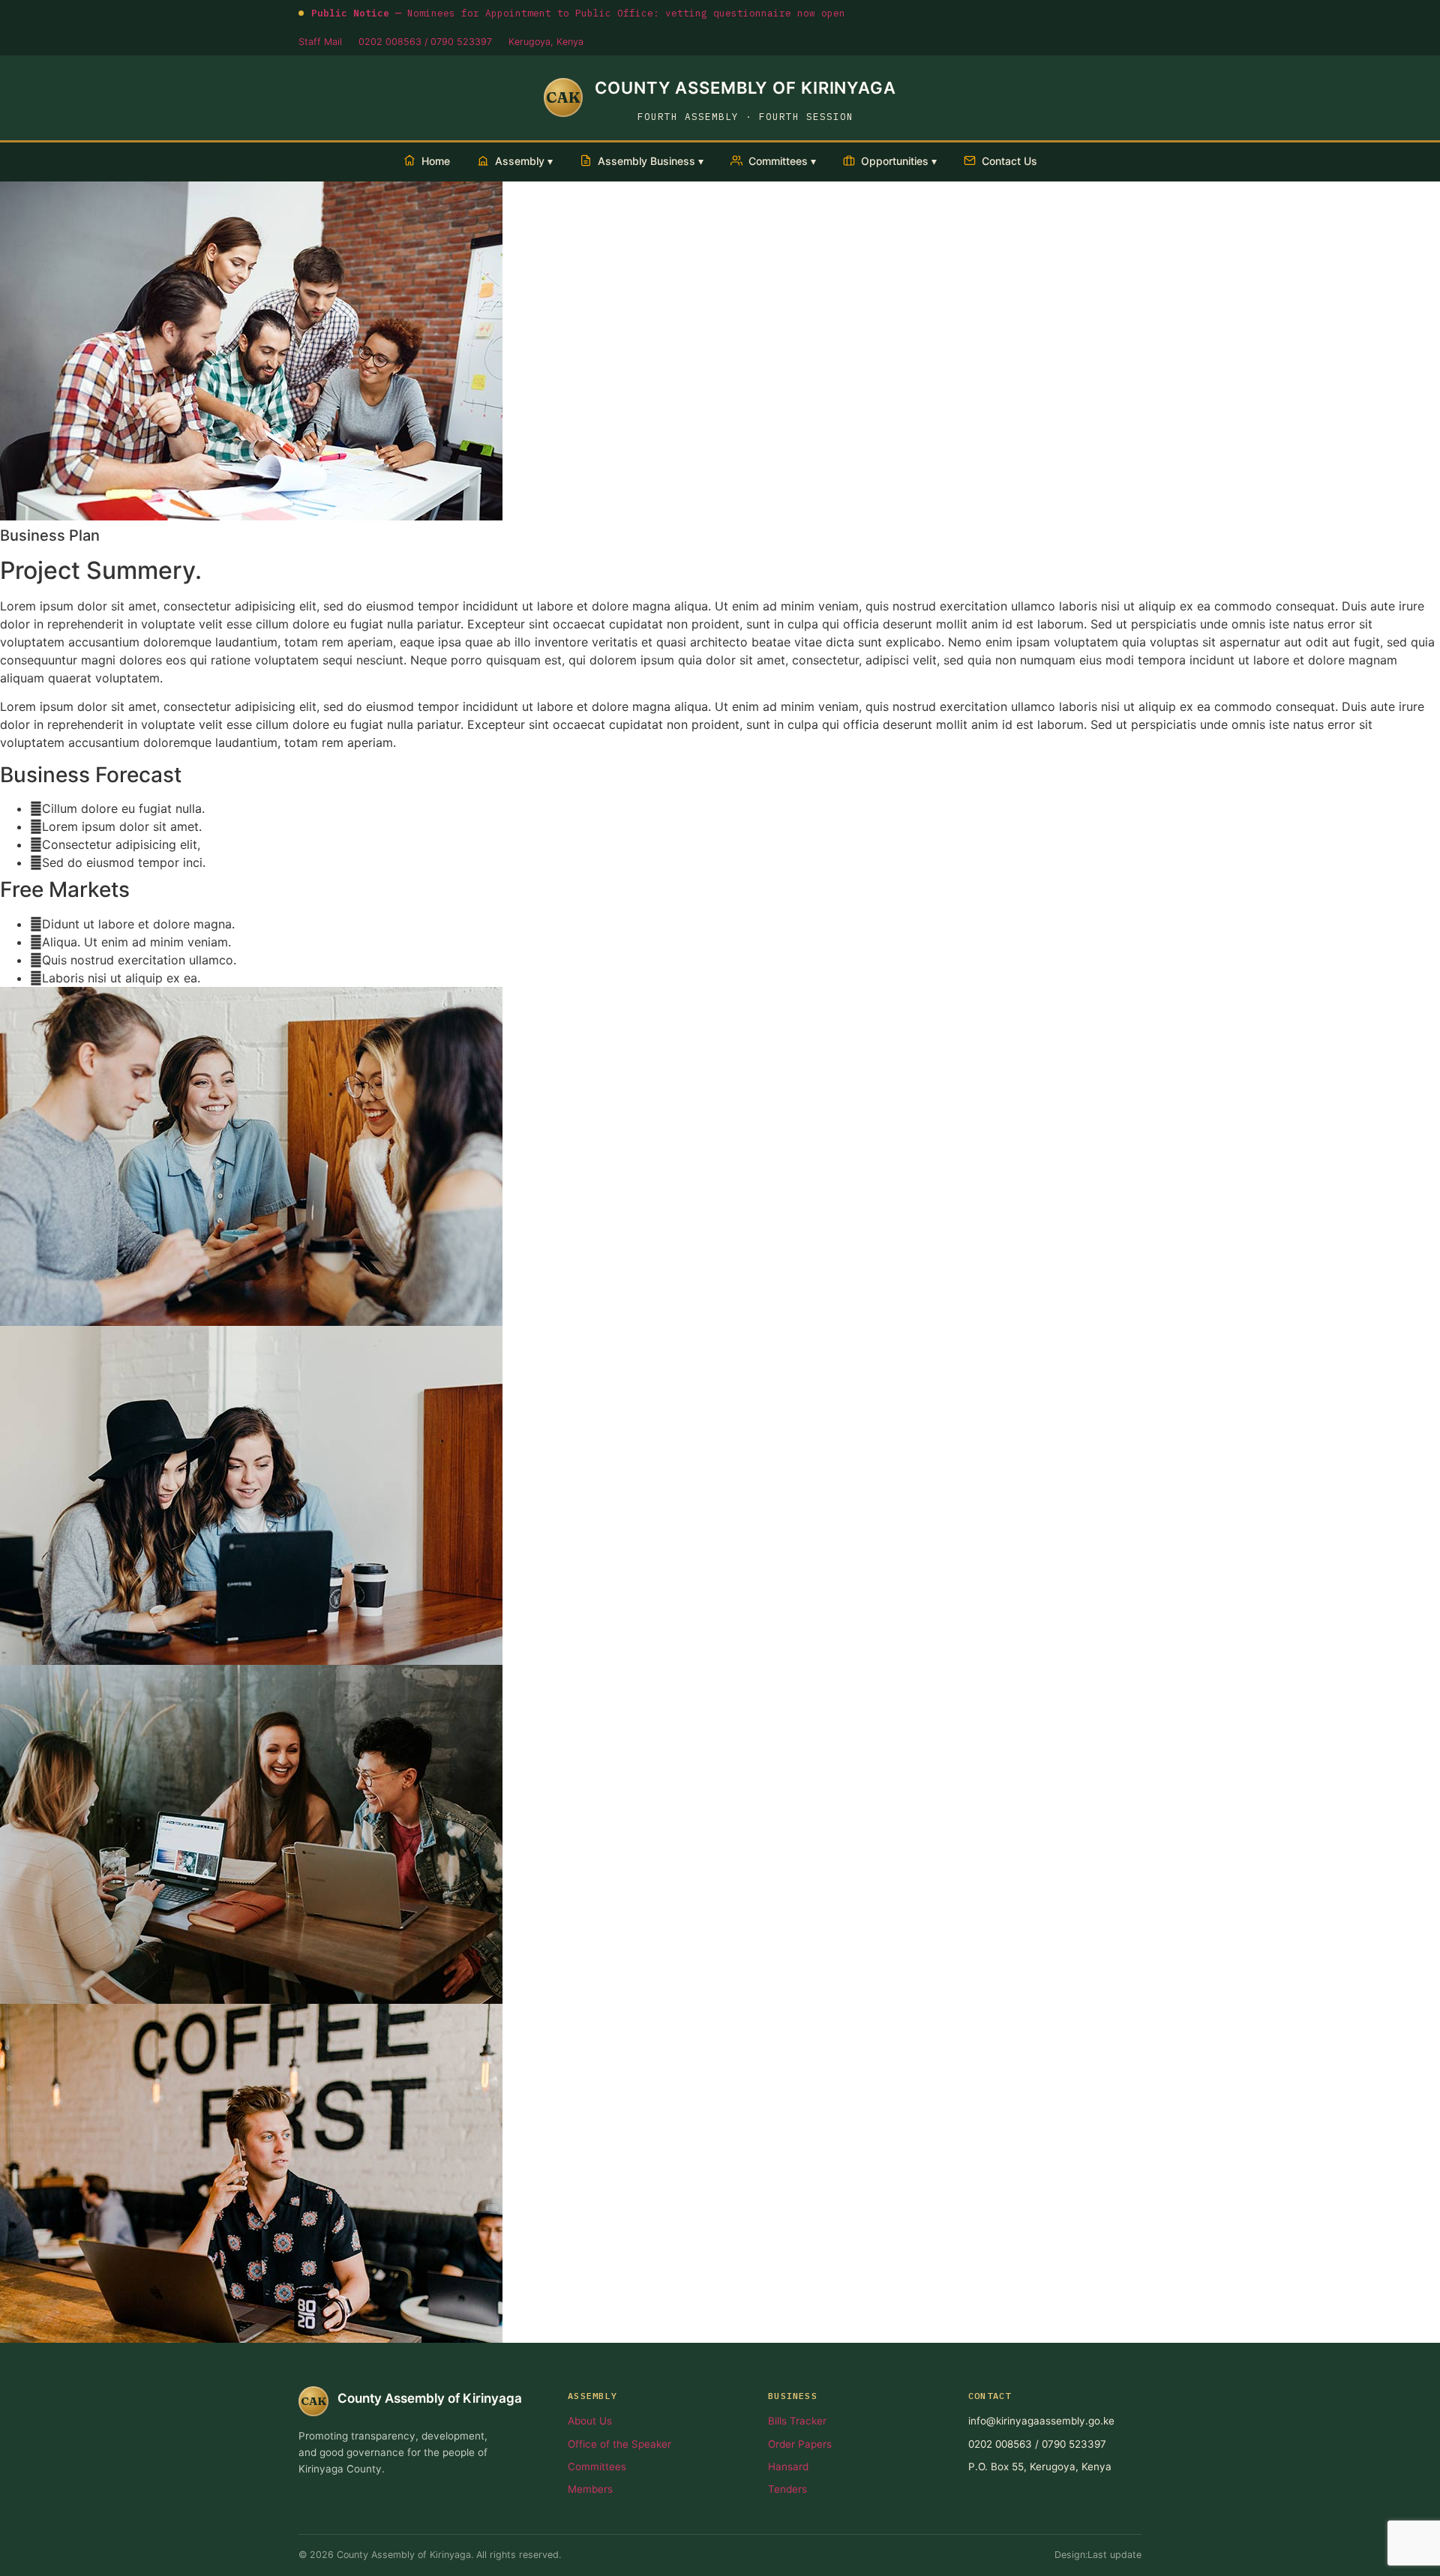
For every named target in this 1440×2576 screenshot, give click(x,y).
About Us (590, 2421)
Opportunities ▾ (899, 161)
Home (436, 161)
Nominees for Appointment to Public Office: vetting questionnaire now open (578, 13)
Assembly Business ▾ (651, 161)
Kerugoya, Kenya (546, 42)
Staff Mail (320, 42)
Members (590, 2489)
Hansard (788, 2467)
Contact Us (1009, 161)
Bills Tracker (797, 2421)
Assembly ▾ (524, 161)
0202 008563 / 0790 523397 (425, 42)
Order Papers (800, 2444)
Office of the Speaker (619, 2444)
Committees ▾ (782, 161)
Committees (597, 2467)
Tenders (787, 2489)
